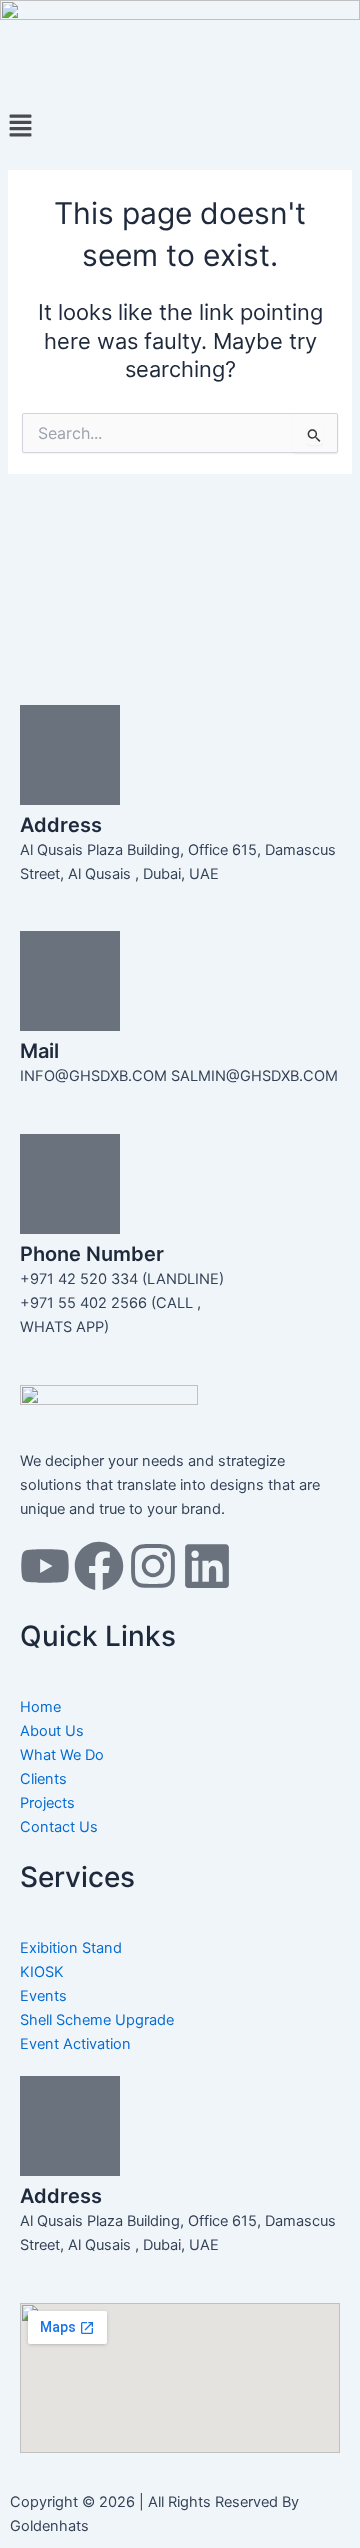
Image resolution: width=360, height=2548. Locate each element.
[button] (180, 126)
